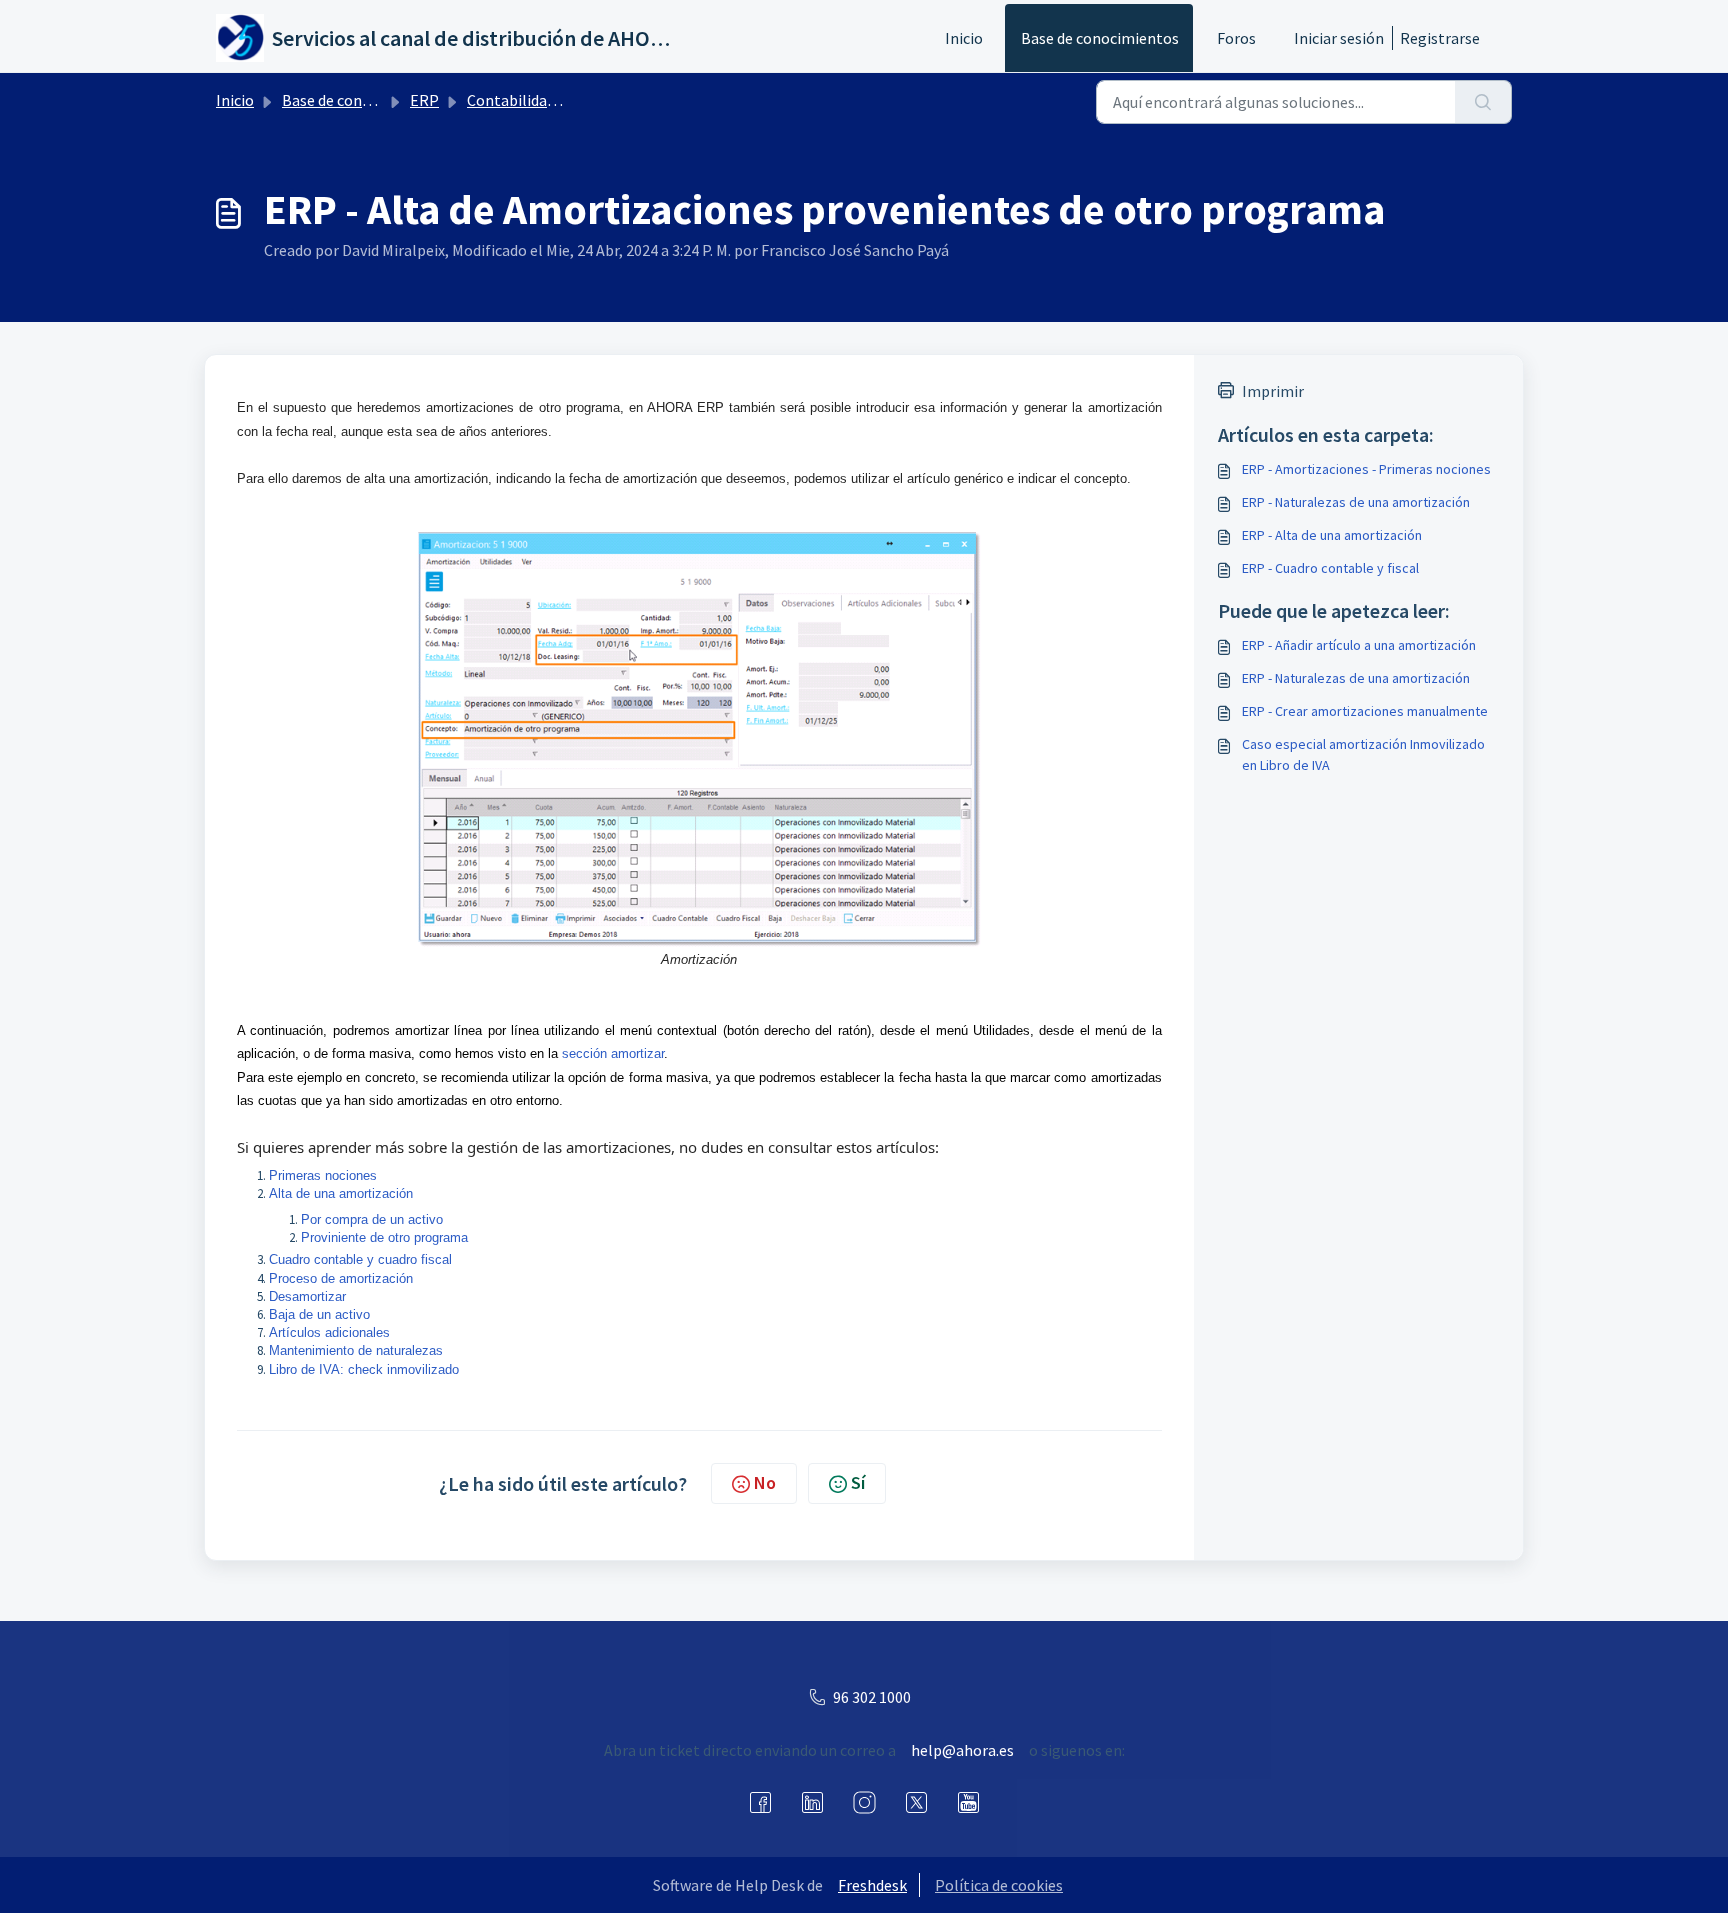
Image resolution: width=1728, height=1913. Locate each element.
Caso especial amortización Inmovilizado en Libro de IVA (1363, 754)
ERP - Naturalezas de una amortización (1356, 502)
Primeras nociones (323, 1175)
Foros (1236, 38)
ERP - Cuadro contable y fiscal (1330, 568)
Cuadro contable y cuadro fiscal (360, 1259)
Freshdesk (872, 1885)
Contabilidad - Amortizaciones (571, 100)
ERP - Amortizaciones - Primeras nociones (1366, 469)
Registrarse (1440, 38)
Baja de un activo (319, 1314)
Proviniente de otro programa (384, 1237)
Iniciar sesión (1339, 38)
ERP (424, 100)
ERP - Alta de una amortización (1332, 535)
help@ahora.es (962, 1750)
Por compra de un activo (372, 1219)
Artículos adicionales (329, 1332)
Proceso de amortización (341, 1278)
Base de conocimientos (1100, 38)
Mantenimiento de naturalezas (356, 1350)
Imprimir (1273, 391)
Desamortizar (307, 1296)
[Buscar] (1483, 102)
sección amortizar (613, 1053)
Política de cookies (999, 1885)
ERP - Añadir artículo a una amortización (1359, 645)
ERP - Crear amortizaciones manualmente (1365, 711)
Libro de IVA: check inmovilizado (364, 1369)
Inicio (964, 38)
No (765, 1482)
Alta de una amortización (341, 1193)
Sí (858, 1482)
